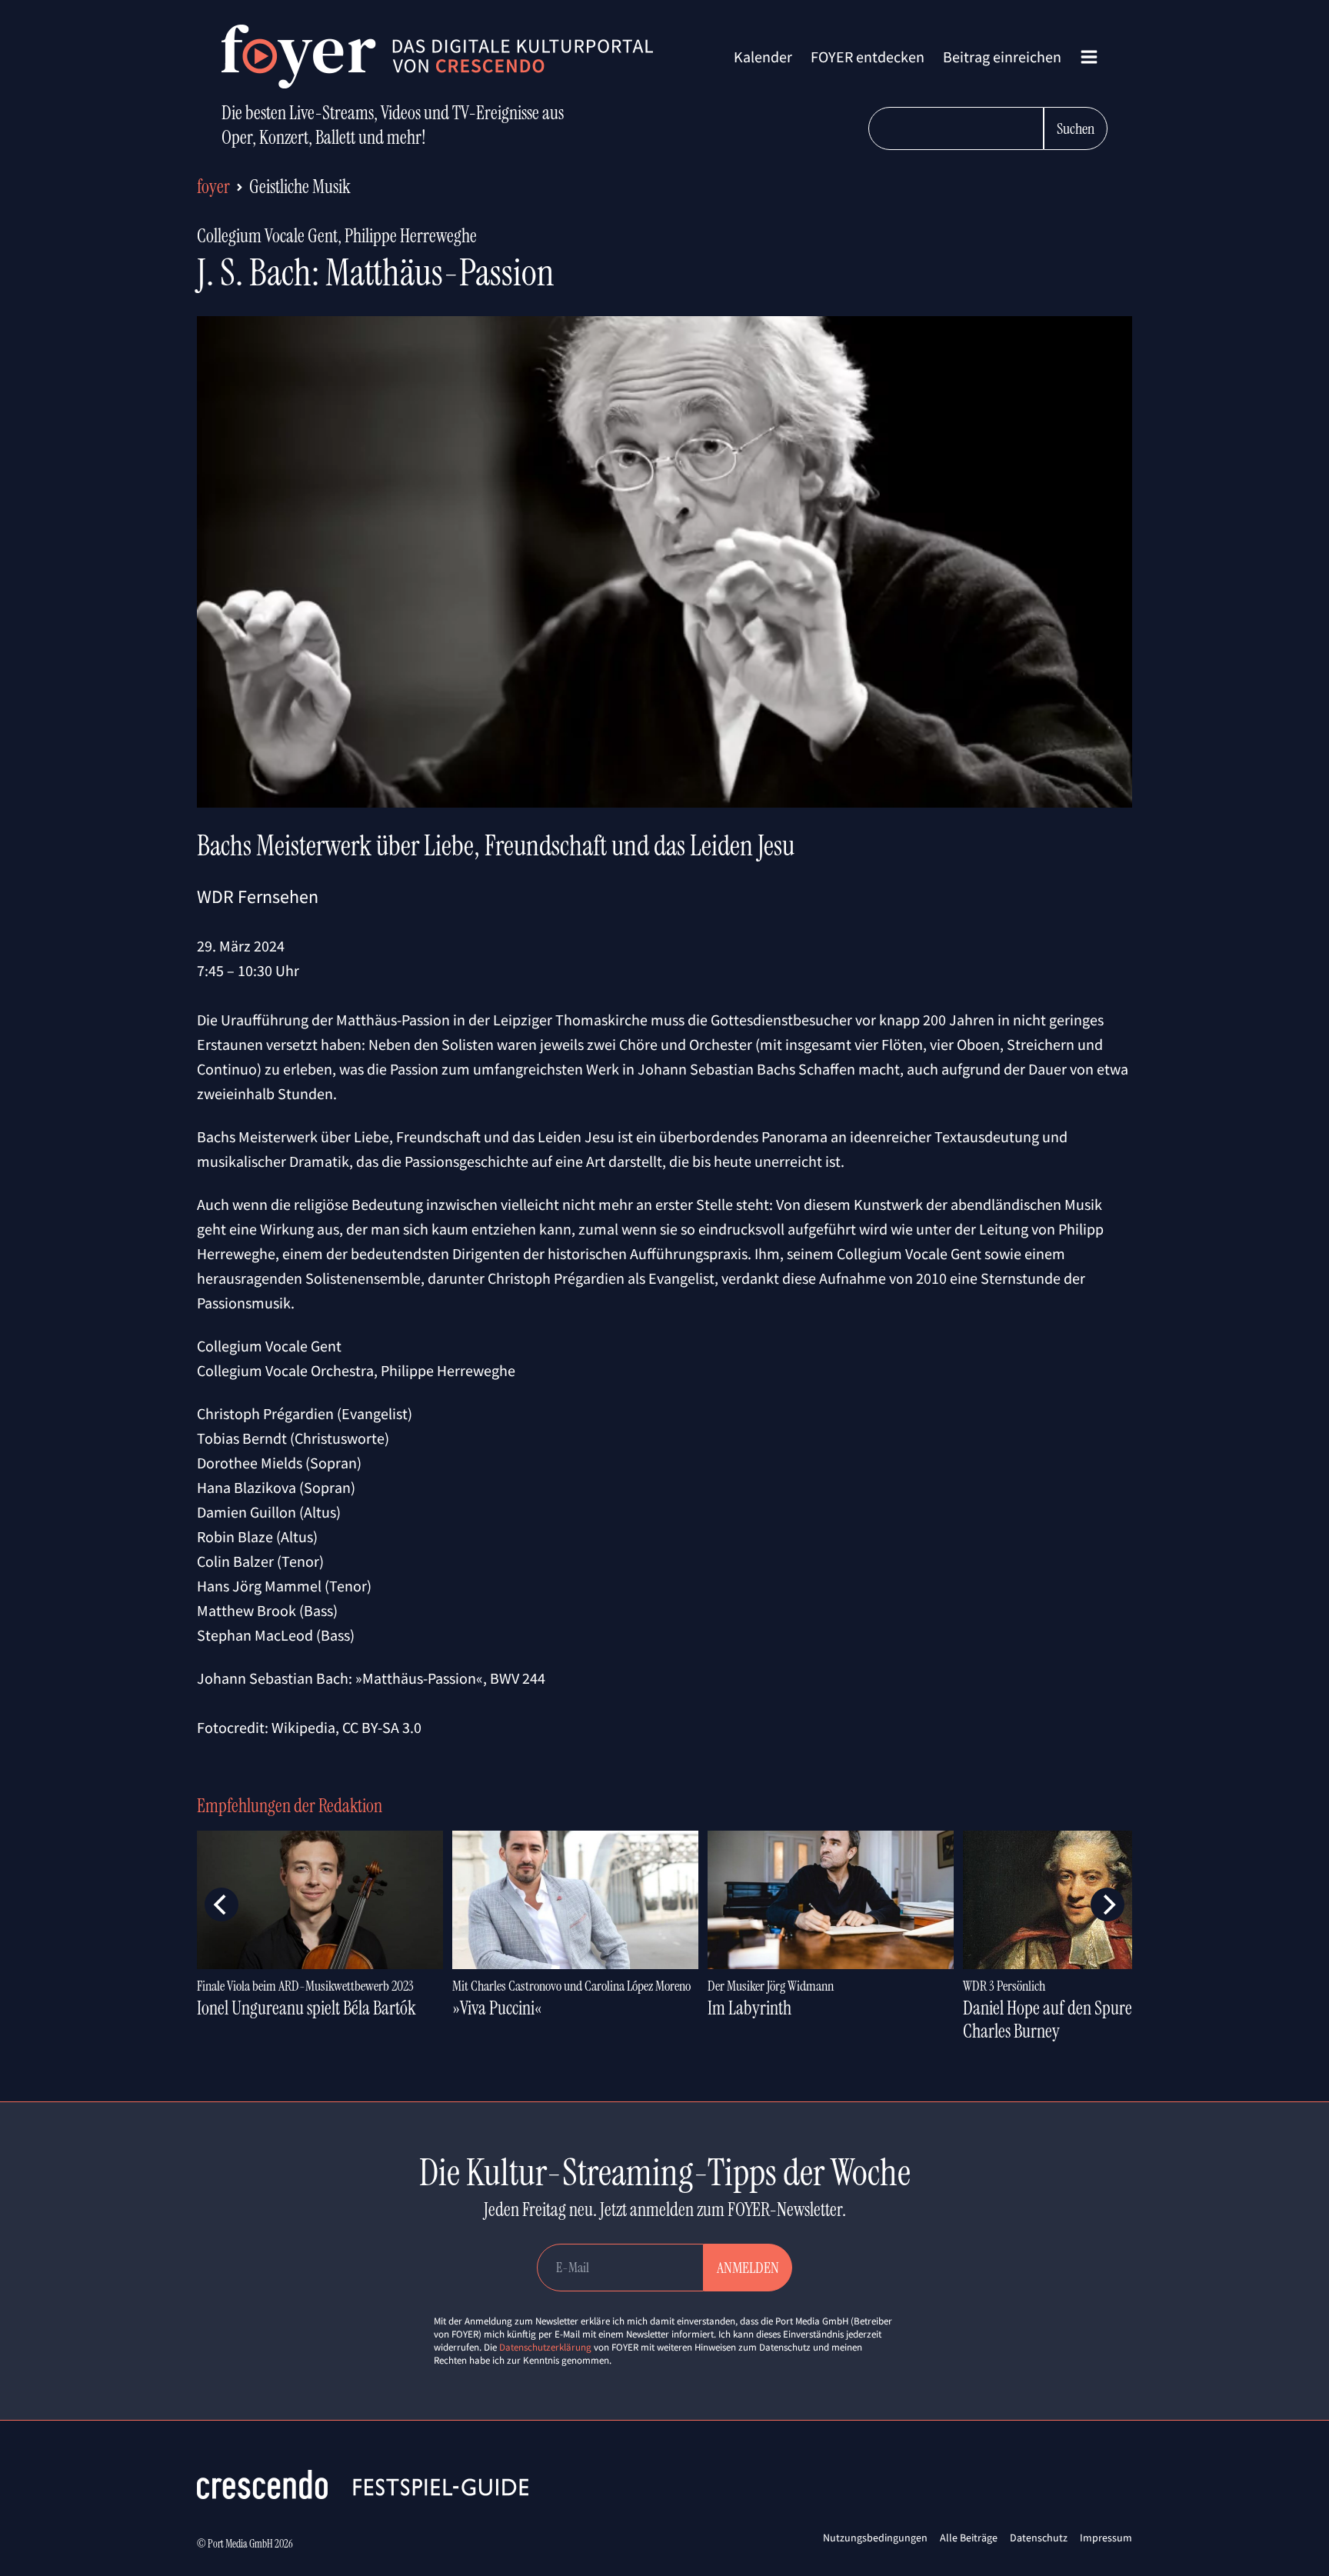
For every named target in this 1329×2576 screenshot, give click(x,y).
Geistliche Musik (300, 187)
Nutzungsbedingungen (875, 2538)
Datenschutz (1039, 2538)
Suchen (1076, 128)
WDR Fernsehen (258, 896)
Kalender (763, 57)
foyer (213, 187)
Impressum (1106, 2538)
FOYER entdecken (868, 57)
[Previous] (221, 1905)
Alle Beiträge (969, 2538)
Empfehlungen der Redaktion (290, 1806)
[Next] (1107, 1905)
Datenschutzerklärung (545, 2347)
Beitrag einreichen (1002, 57)
